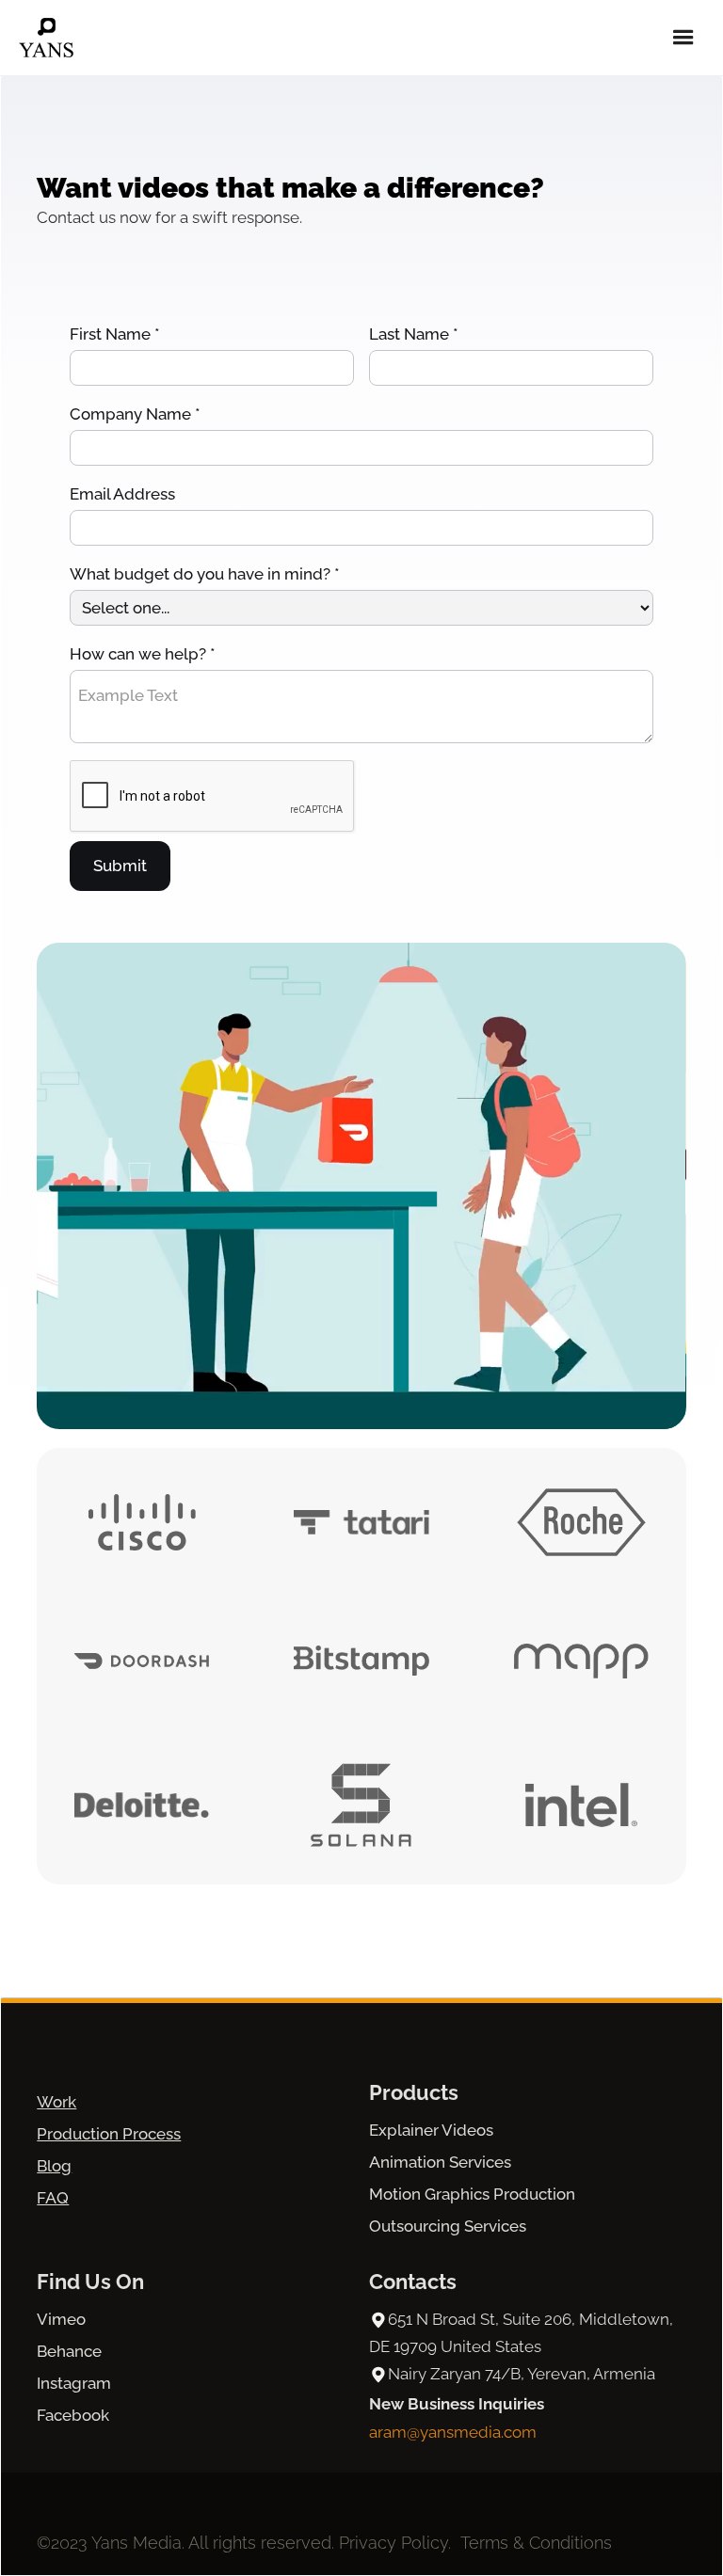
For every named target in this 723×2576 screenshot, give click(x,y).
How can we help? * (143, 654)
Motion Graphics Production (472, 2194)
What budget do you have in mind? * (205, 574)
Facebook (73, 2415)
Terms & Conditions (536, 2543)
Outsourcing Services (448, 2226)
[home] (46, 38)
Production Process (109, 2134)
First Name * (115, 334)
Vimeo (61, 2319)
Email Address (122, 494)
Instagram (74, 2383)
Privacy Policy (394, 2543)
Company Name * (135, 414)
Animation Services (440, 2162)
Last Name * (414, 334)
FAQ (53, 2198)
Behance (69, 2351)
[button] (683, 38)
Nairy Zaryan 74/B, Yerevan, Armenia (522, 2374)
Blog (54, 2166)
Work (56, 2102)
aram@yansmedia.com (453, 2432)
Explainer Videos (431, 2130)
